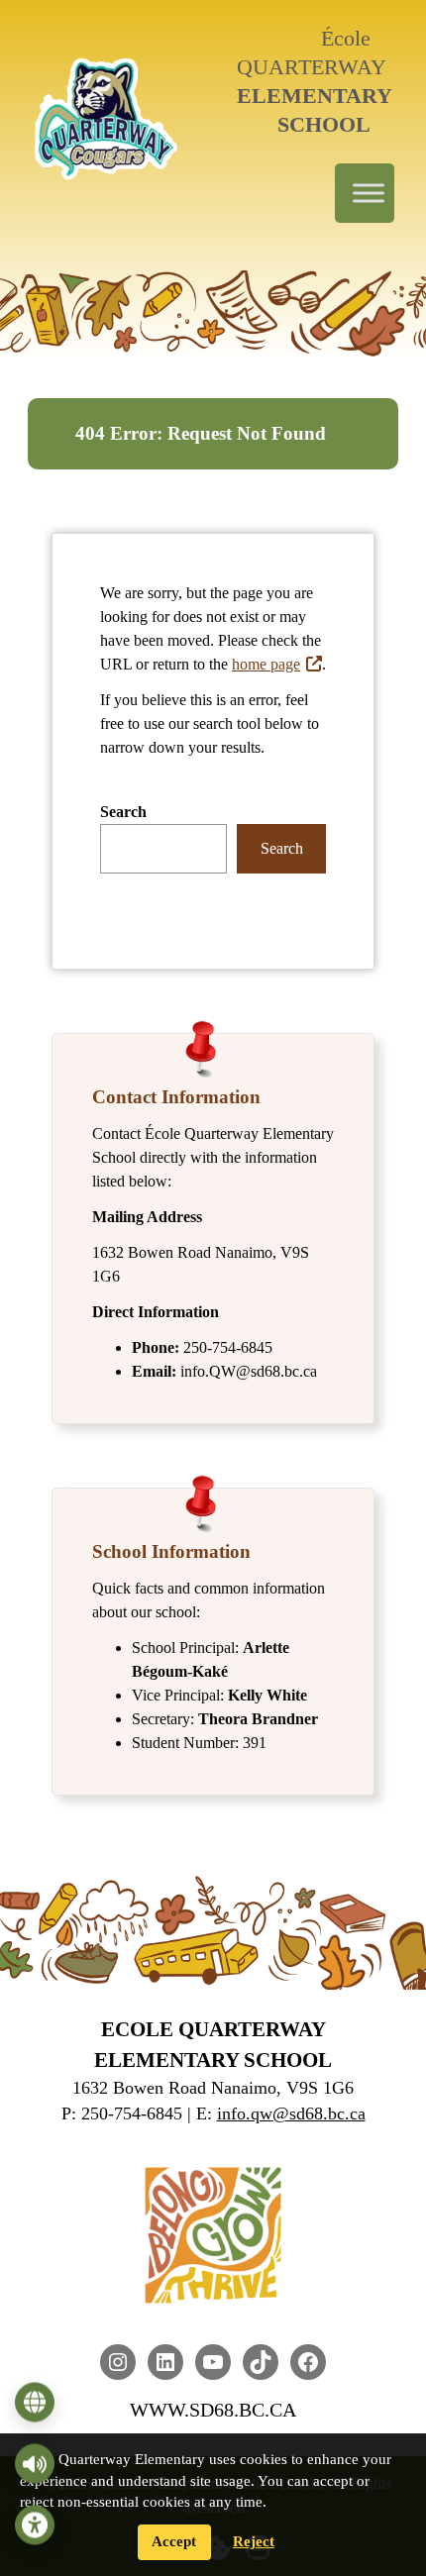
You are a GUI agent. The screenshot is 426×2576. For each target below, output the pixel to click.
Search (123, 812)
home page (266, 664)
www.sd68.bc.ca (213, 2410)
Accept (174, 2541)
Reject (254, 2541)
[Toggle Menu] (369, 193)
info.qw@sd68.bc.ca (291, 2113)
